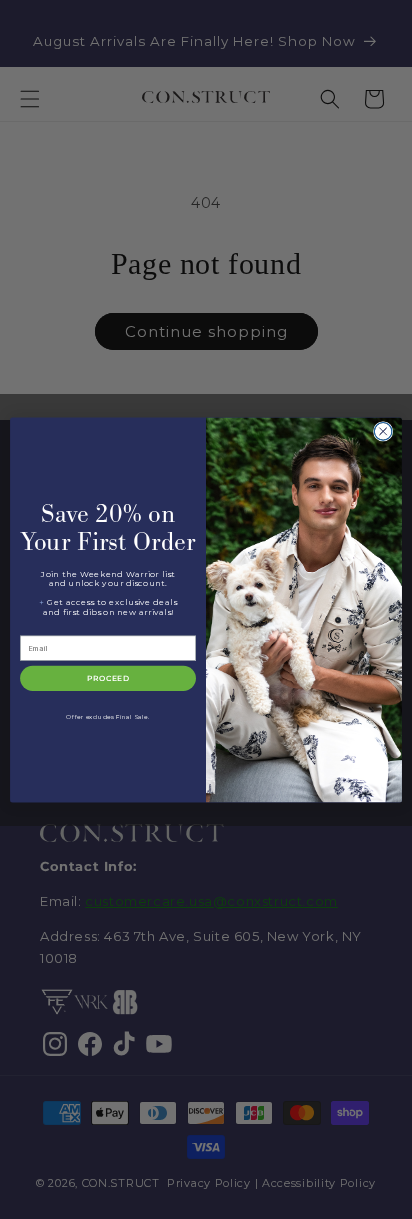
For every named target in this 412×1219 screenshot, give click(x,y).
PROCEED (108, 678)
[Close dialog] (383, 431)
